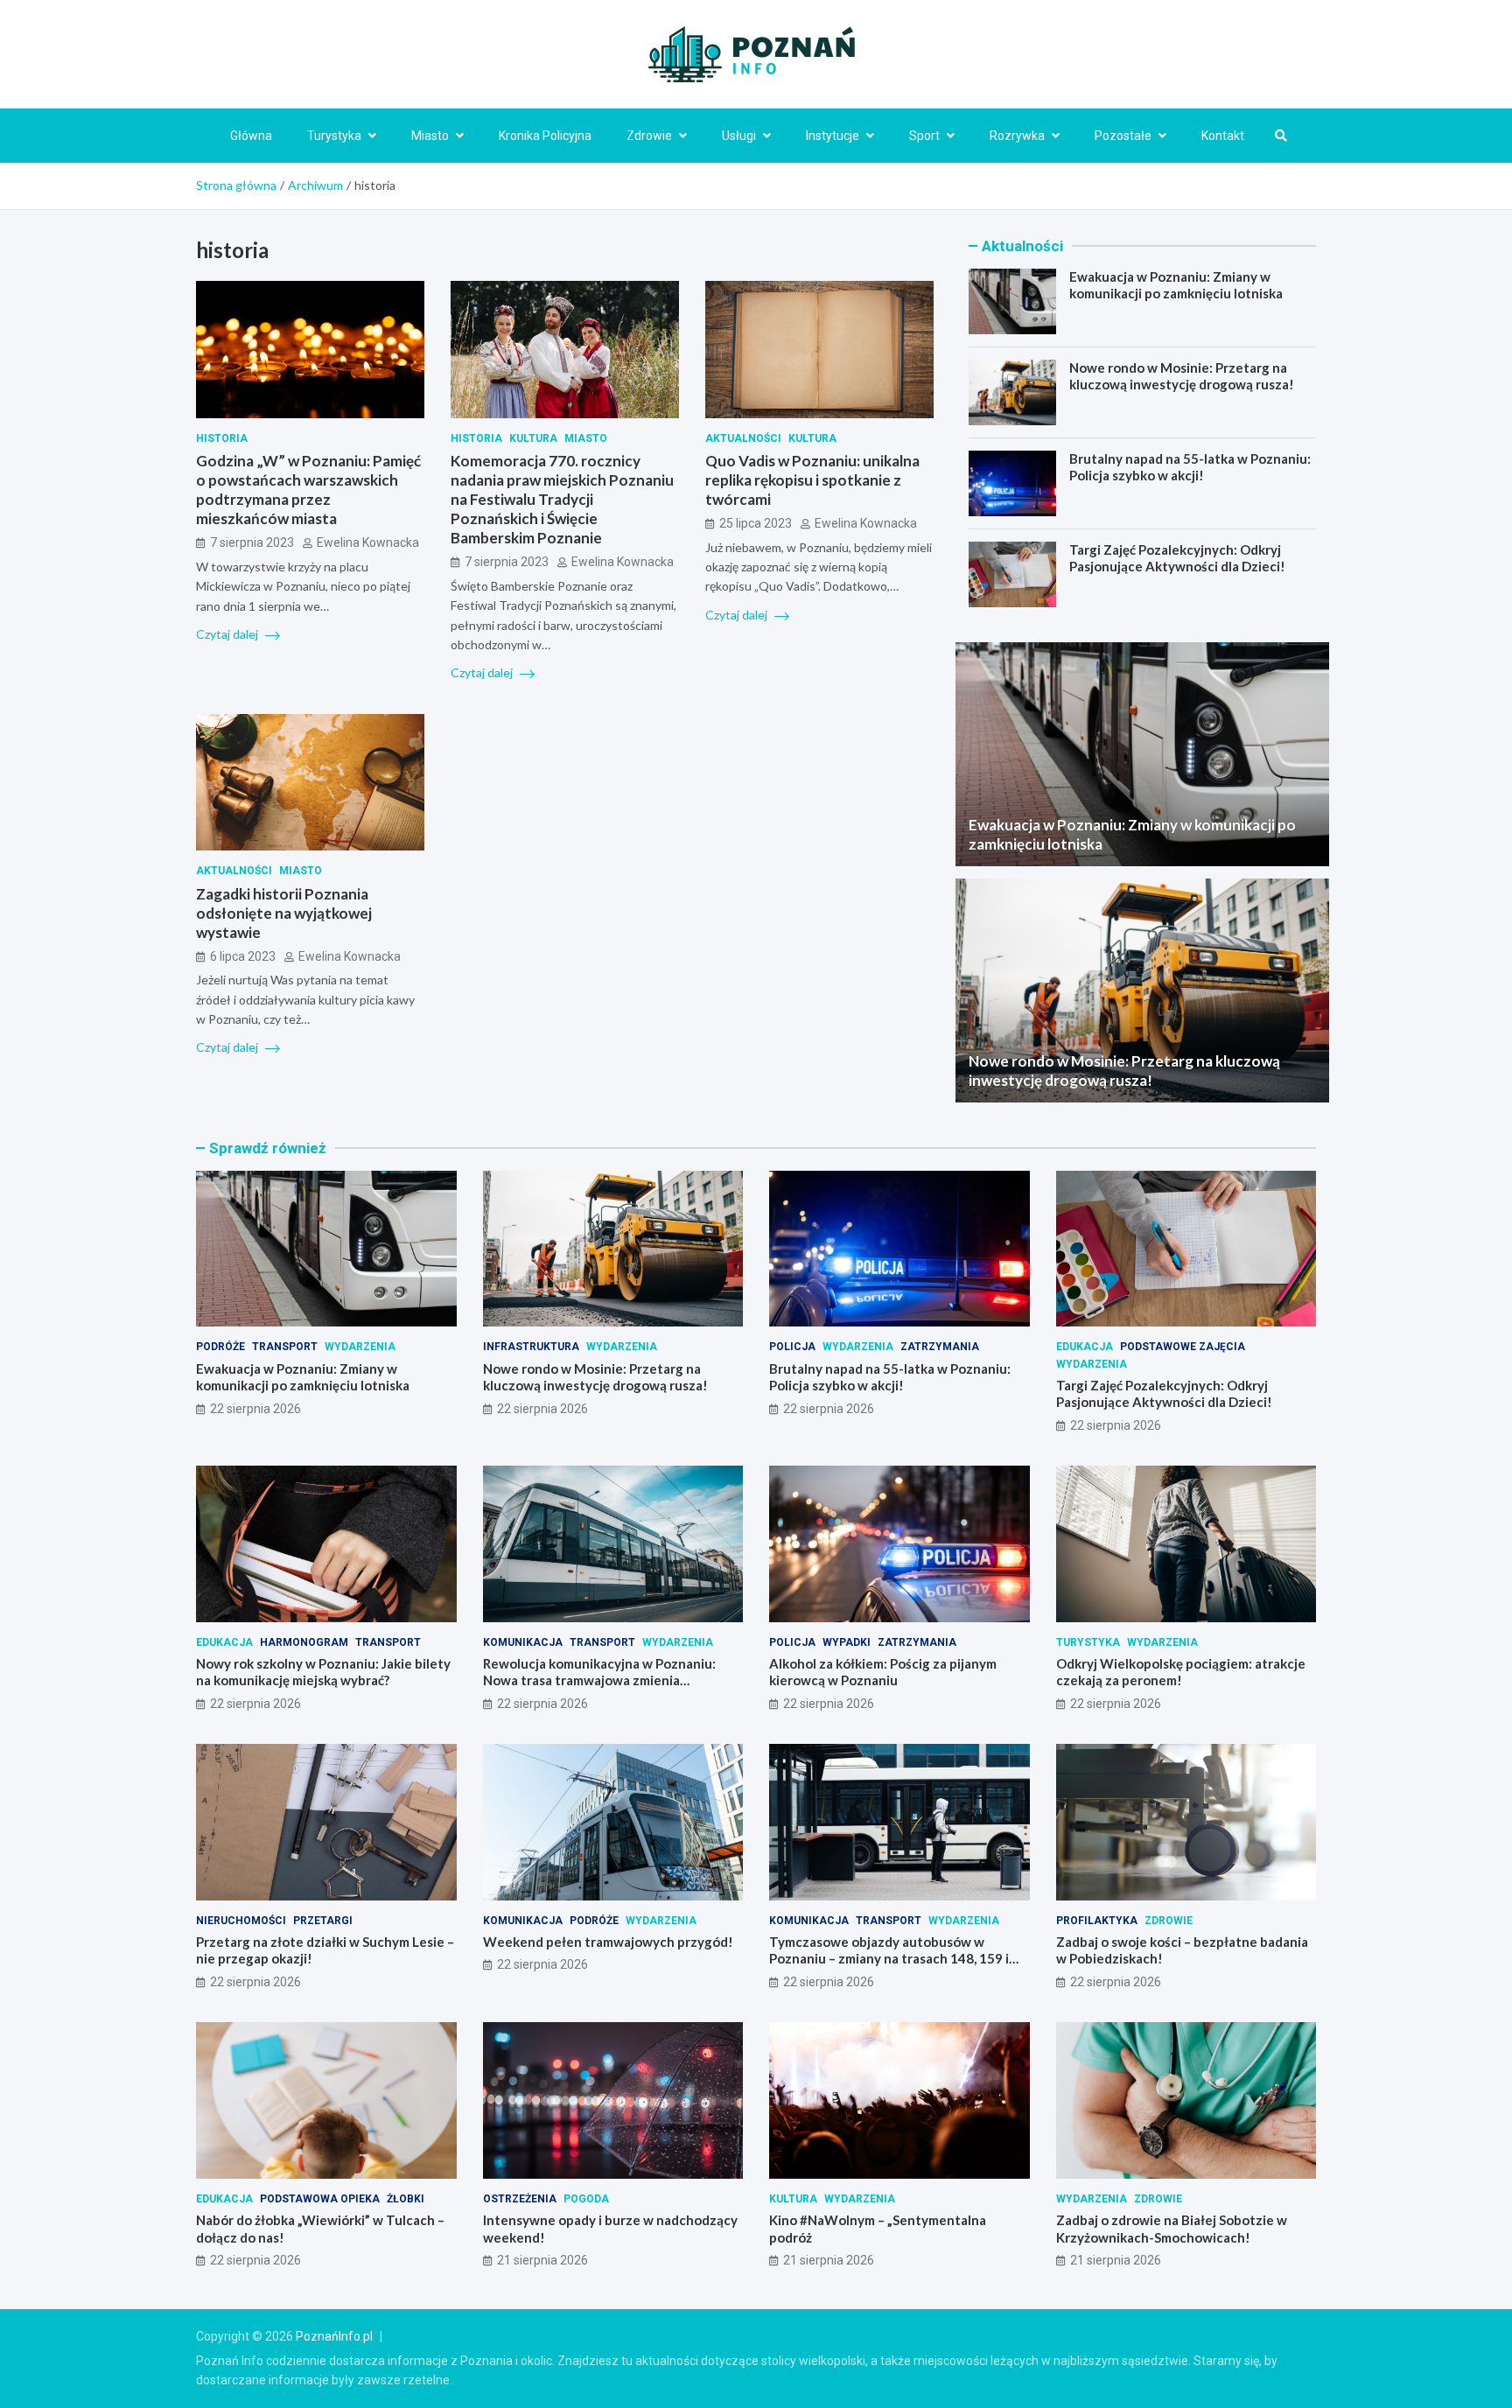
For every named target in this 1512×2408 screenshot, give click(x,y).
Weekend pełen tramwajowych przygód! (608, 1942)
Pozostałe (1123, 136)
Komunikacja (523, 1642)
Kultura (533, 438)
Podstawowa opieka (320, 2199)
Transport (285, 1347)
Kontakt (1223, 136)
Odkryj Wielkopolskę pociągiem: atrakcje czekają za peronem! (1181, 1672)
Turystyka (334, 136)
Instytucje (833, 136)
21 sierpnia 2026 (542, 2260)
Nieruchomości (241, 1921)
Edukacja (1085, 1347)
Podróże (220, 1347)
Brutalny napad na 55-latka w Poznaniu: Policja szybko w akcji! (1190, 467)
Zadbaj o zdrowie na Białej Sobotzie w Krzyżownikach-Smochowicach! (1172, 2229)
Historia (222, 438)
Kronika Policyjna (545, 136)
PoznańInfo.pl (334, 2336)
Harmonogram (304, 1642)
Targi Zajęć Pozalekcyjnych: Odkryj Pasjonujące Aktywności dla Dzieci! (1177, 558)
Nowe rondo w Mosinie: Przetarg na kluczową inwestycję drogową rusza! (1182, 376)
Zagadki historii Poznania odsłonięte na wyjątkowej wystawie (284, 912)
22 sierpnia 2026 (255, 1409)
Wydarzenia (360, 1347)
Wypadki (847, 1642)
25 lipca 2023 (756, 523)
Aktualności (743, 438)
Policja (792, 1347)
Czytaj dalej (228, 634)
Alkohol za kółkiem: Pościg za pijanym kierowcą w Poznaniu (883, 1672)
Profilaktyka (1097, 1921)
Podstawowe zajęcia (1183, 1347)
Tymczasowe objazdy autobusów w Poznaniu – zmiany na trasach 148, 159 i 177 (889, 1959)
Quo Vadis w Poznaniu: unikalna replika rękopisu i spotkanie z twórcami (812, 480)
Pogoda (586, 2199)
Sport (924, 136)
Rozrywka (1017, 136)
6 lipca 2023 (243, 956)
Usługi (739, 136)
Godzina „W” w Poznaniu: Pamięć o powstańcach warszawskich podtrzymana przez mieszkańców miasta (308, 490)
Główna (251, 136)
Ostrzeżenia (520, 2199)
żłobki (406, 2199)
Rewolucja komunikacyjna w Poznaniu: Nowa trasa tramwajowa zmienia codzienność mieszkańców (599, 1680)
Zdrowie (649, 136)
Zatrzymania (940, 1347)
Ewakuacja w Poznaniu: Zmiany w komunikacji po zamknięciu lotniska (1176, 285)
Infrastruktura (531, 1347)
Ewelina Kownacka (368, 542)
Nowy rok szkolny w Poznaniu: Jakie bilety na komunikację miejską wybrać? (323, 1672)
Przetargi (323, 1921)
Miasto (430, 136)
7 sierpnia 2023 (252, 542)
